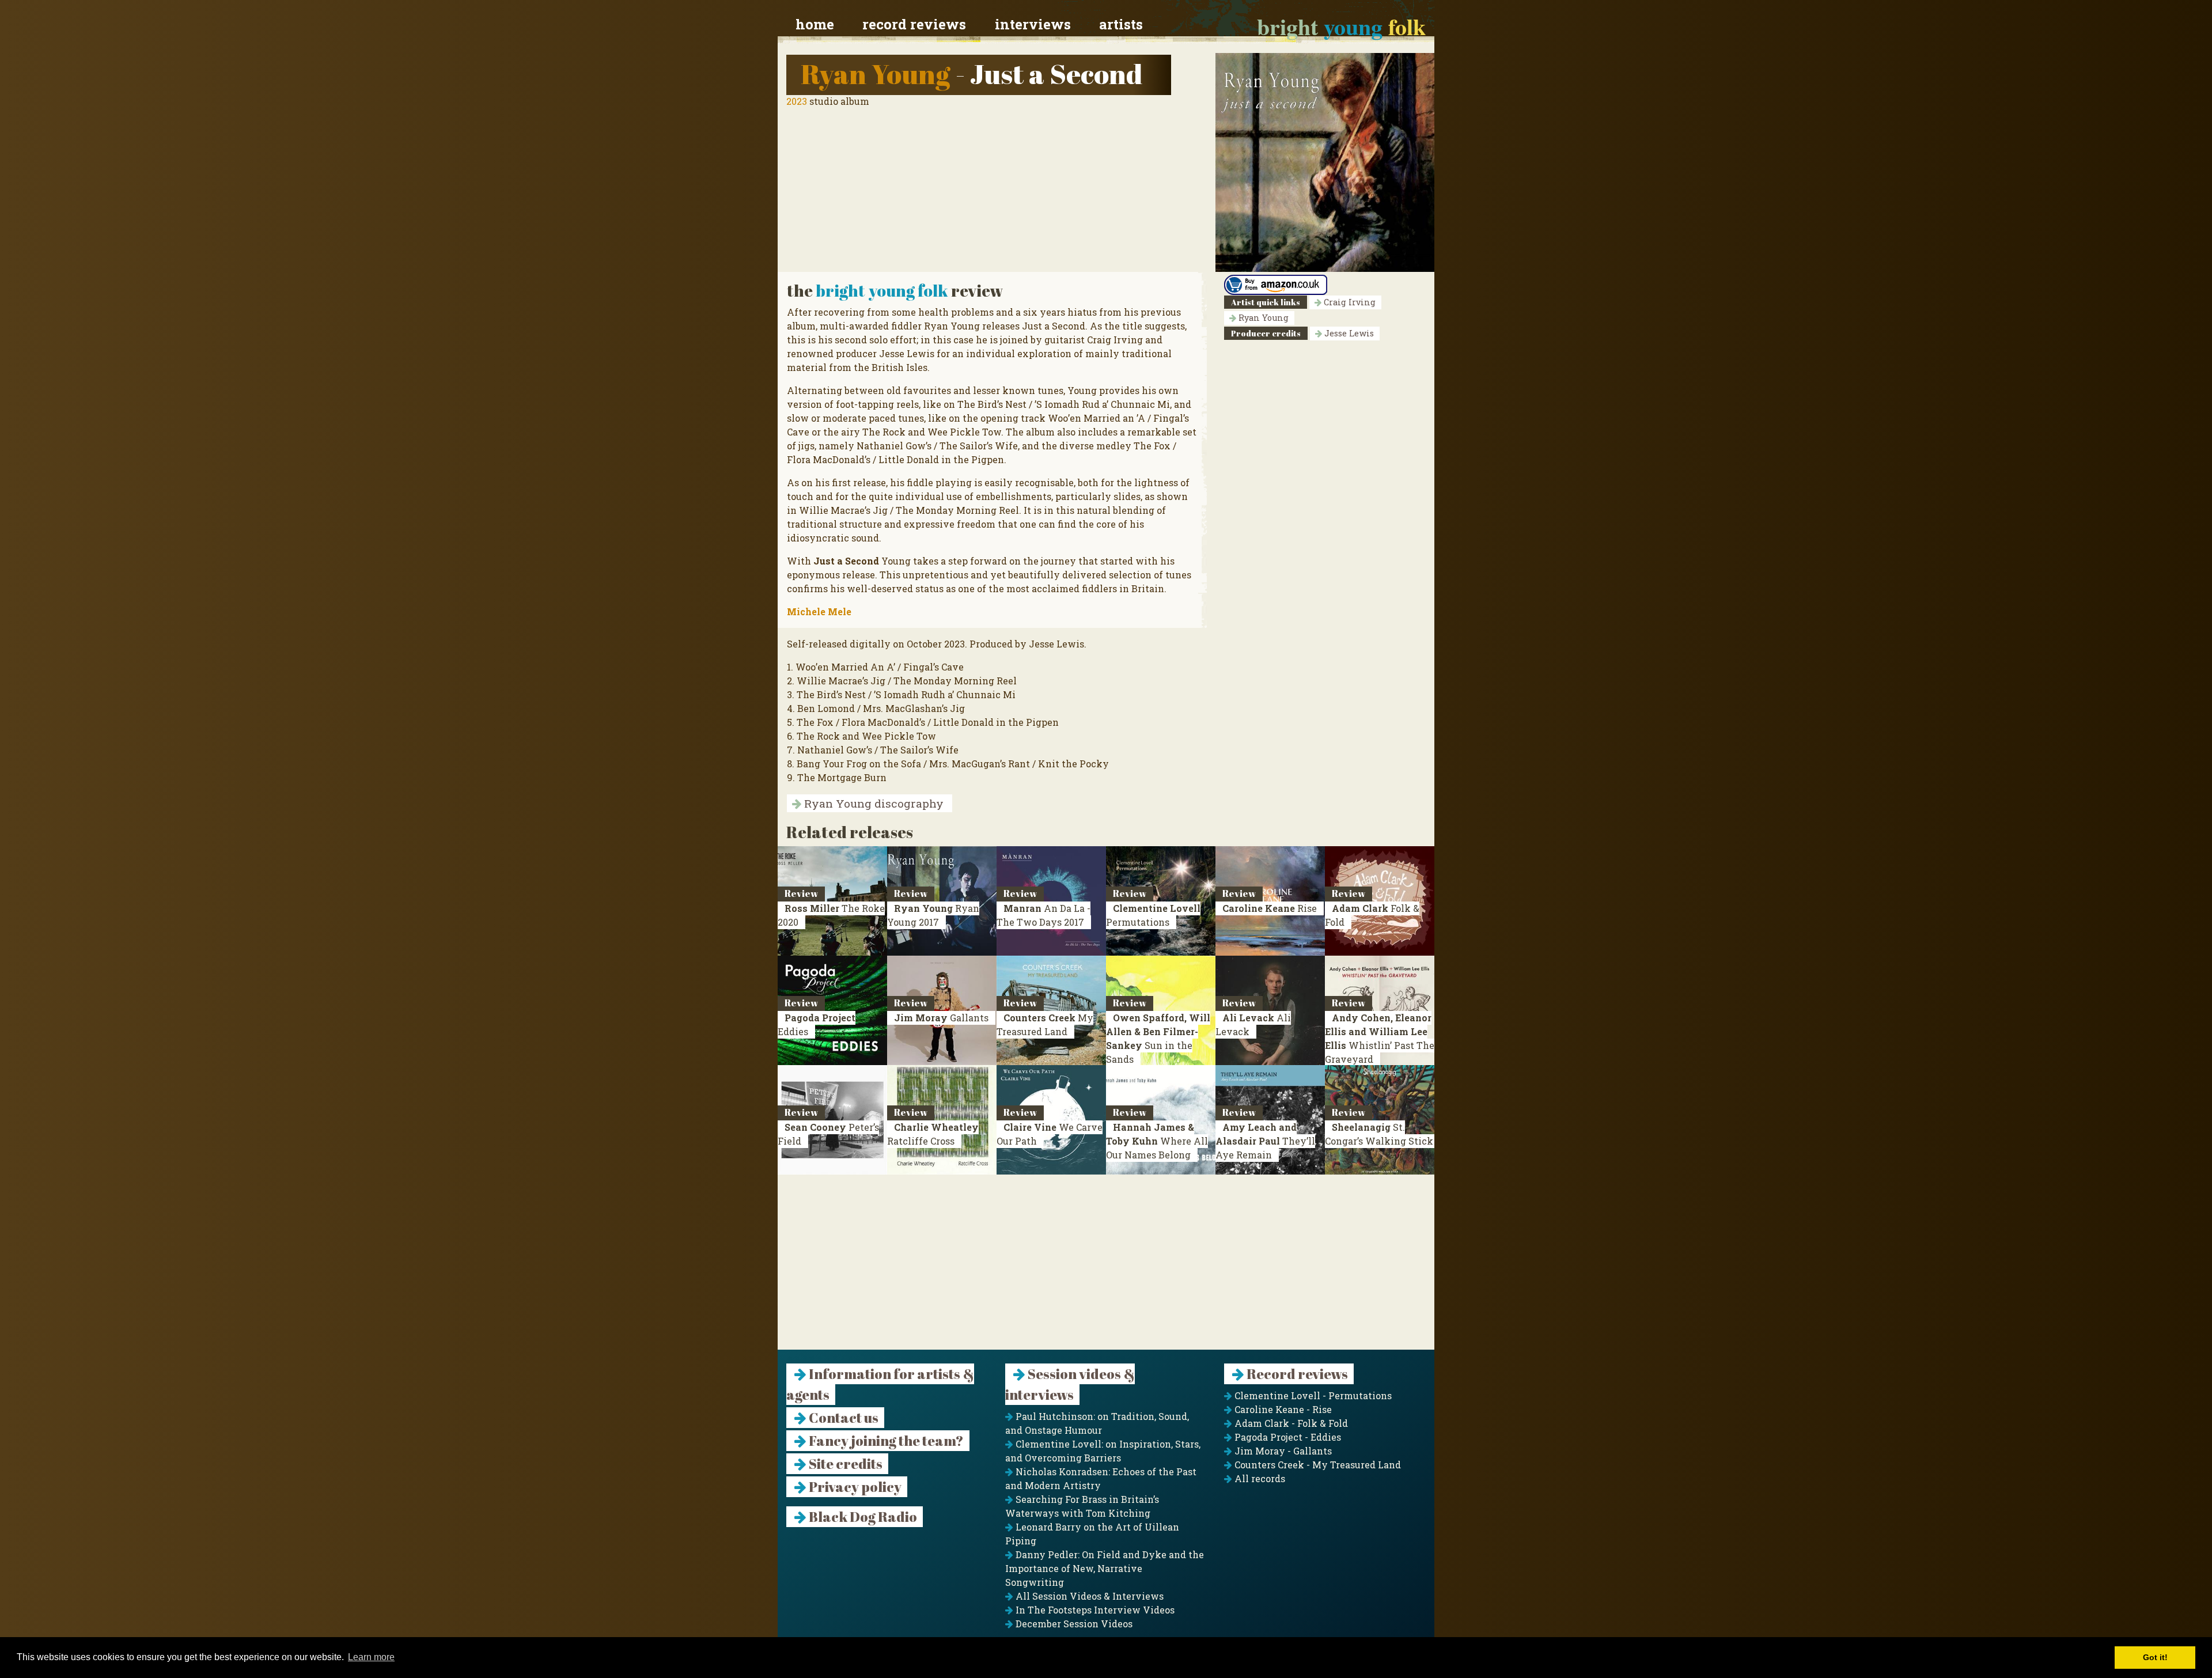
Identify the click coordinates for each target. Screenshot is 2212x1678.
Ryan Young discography (872, 803)
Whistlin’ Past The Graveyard (1380, 1038)
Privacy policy (854, 1487)
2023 (797, 101)
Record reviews (914, 24)
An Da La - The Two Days (1043, 915)
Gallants (941, 1018)
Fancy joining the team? (885, 1441)
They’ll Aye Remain (1265, 1141)
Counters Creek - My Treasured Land (1317, 1465)
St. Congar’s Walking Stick (1379, 1134)
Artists (1121, 24)
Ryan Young (876, 73)
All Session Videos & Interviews (1088, 1596)
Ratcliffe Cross (933, 1134)
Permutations (1153, 915)
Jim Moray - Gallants (1282, 1451)
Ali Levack (1253, 1024)
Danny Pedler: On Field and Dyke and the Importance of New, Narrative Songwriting (1105, 1568)
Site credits (844, 1464)
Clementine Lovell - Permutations (1312, 1395)
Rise (1270, 908)
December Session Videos (1073, 1624)
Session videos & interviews (1070, 1384)
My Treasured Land (1045, 1024)
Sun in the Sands (1158, 1038)
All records (1259, 1478)
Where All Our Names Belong (1157, 1141)
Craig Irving (1349, 302)
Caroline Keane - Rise (1282, 1409)
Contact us (842, 1418)
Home (815, 24)
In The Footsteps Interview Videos (1094, 1610)
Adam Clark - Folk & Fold (1290, 1423)
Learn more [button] (371, 1657)
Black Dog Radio (862, 1517)
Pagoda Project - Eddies (1287, 1437)
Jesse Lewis (1348, 333)
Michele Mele (819, 611)
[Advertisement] (1106, 1269)
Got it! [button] (2155, 1657)
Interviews (1033, 24)
